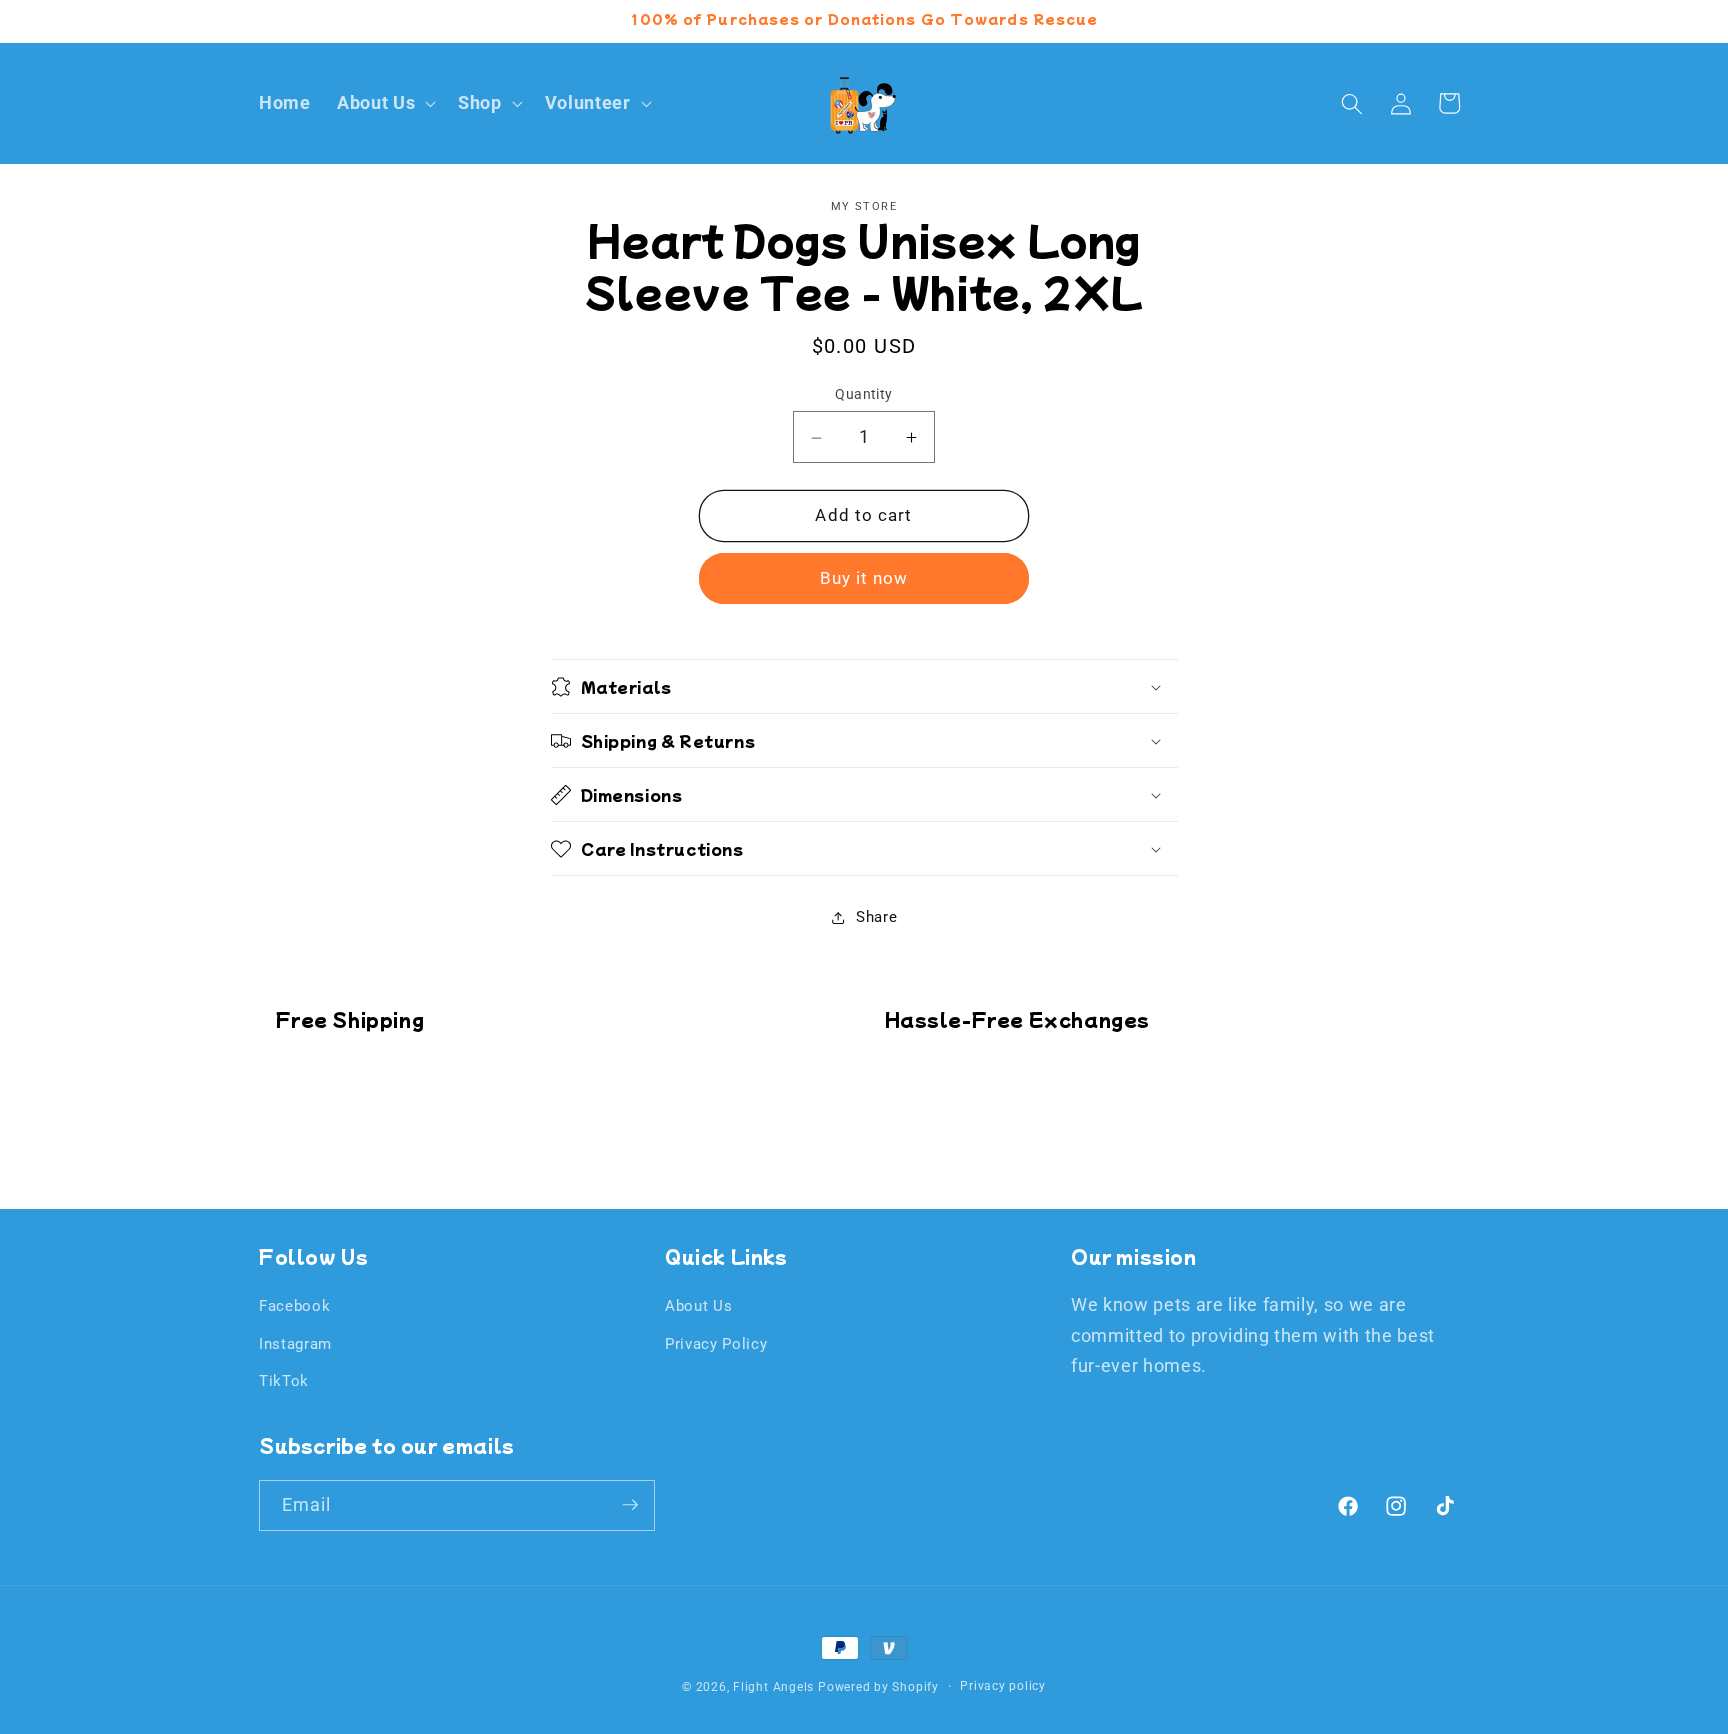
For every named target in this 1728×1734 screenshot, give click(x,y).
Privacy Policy (716, 1344)
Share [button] (876, 917)
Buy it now (864, 579)
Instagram (295, 1344)
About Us (698, 1306)
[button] (384, 103)
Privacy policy (1003, 1686)
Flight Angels (773, 1687)
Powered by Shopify (878, 1687)
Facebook (294, 1306)
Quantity (864, 395)
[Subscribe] (630, 1505)
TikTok (284, 1381)
